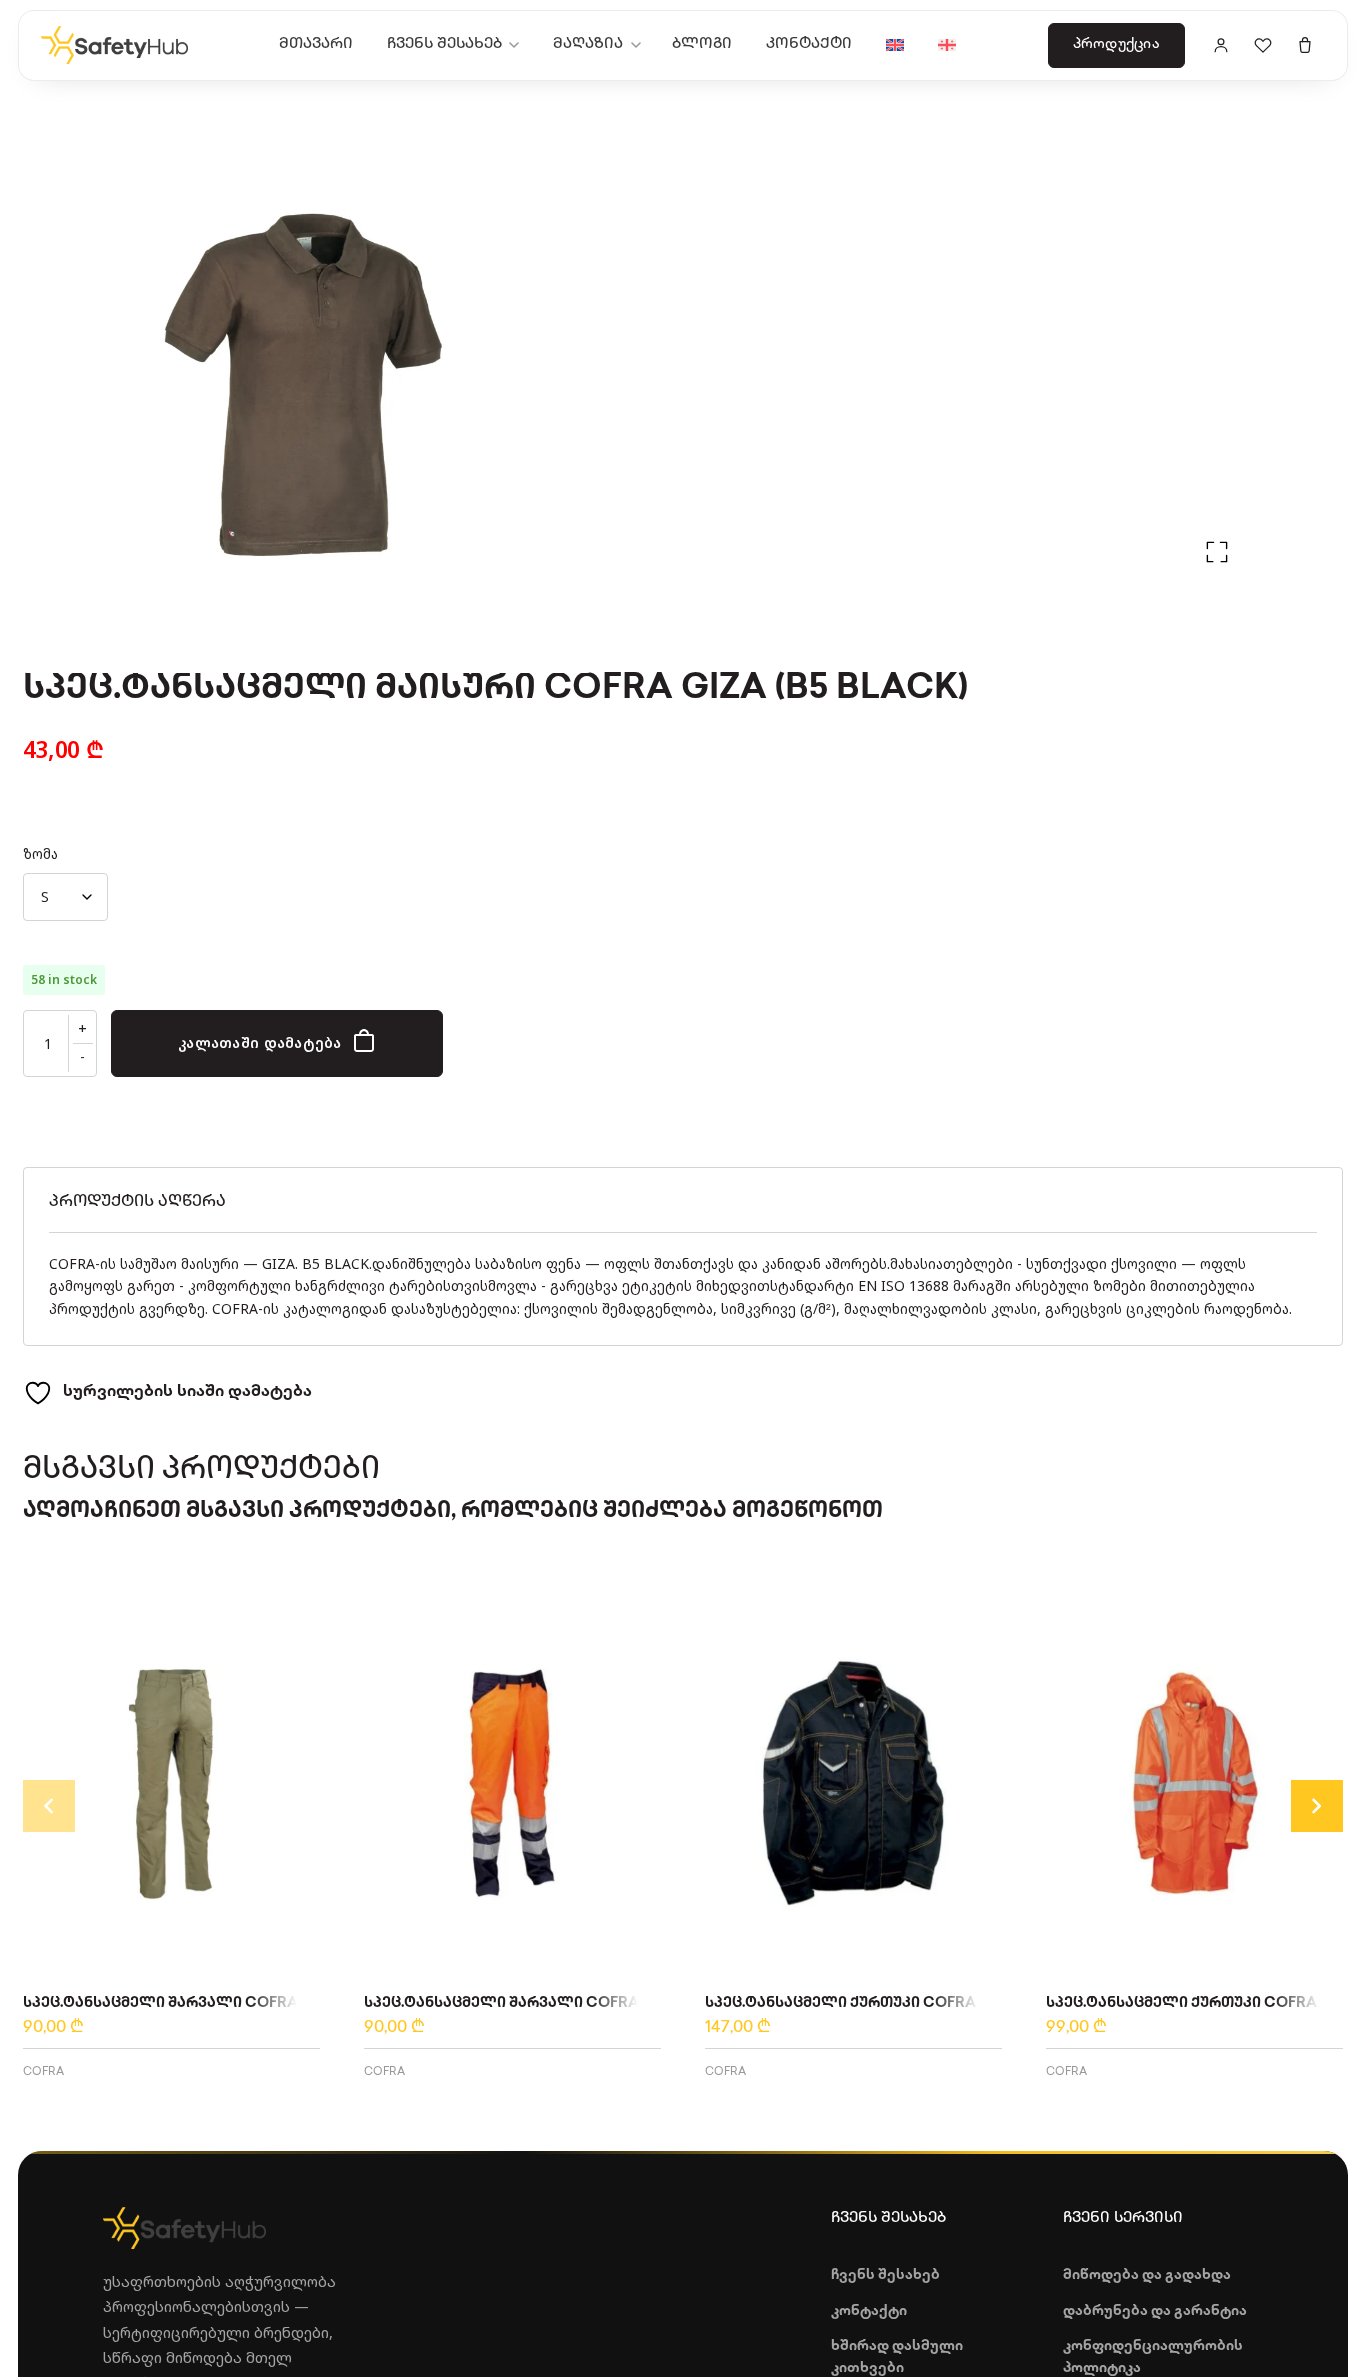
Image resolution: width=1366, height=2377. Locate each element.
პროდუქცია (1116, 44)
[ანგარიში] (1221, 45)
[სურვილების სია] (1263, 45)
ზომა (40, 853)
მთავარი (316, 44)
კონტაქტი (809, 44)
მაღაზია (588, 44)
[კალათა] (1305, 45)
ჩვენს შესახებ (444, 44)
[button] (1217, 552)
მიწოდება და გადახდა (1147, 2275)
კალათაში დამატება (260, 1042)
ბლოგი (702, 44)
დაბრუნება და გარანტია (1155, 2311)
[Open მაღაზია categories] (640, 45)
